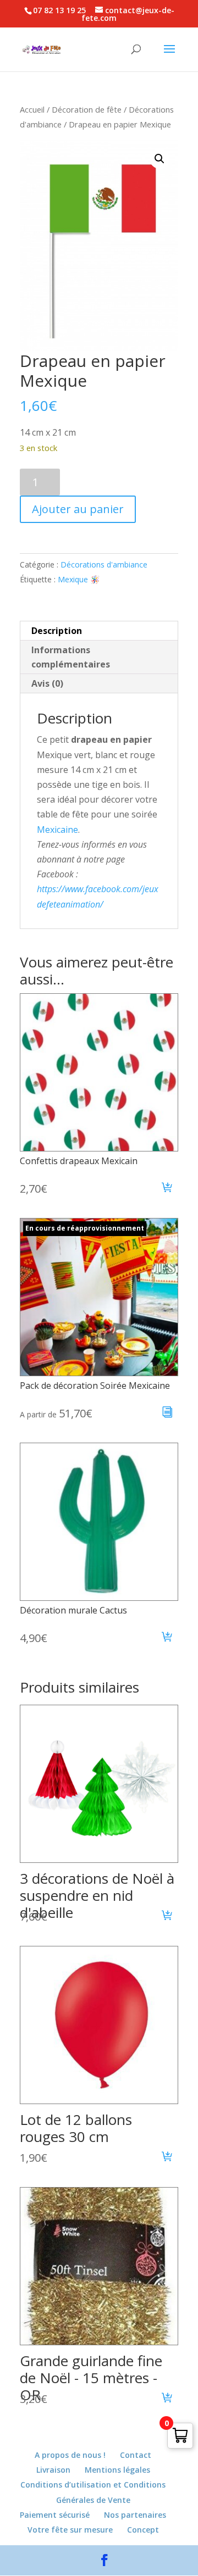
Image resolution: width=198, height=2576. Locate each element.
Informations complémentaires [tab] (71, 657)
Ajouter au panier (78, 509)
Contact (136, 2455)
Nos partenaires (135, 2515)
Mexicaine (57, 830)
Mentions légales (117, 2470)
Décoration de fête (87, 109)
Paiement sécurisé (55, 2515)
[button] (159, 159)
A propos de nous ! (70, 2455)
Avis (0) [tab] (47, 683)
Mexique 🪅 (79, 579)
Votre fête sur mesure (70, 2530)
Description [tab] (57, 631)
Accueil (32, 109)
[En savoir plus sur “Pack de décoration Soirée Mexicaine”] (167, 1414)
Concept (143, 2530)
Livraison (53, 2470)
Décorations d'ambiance (104, 564)
